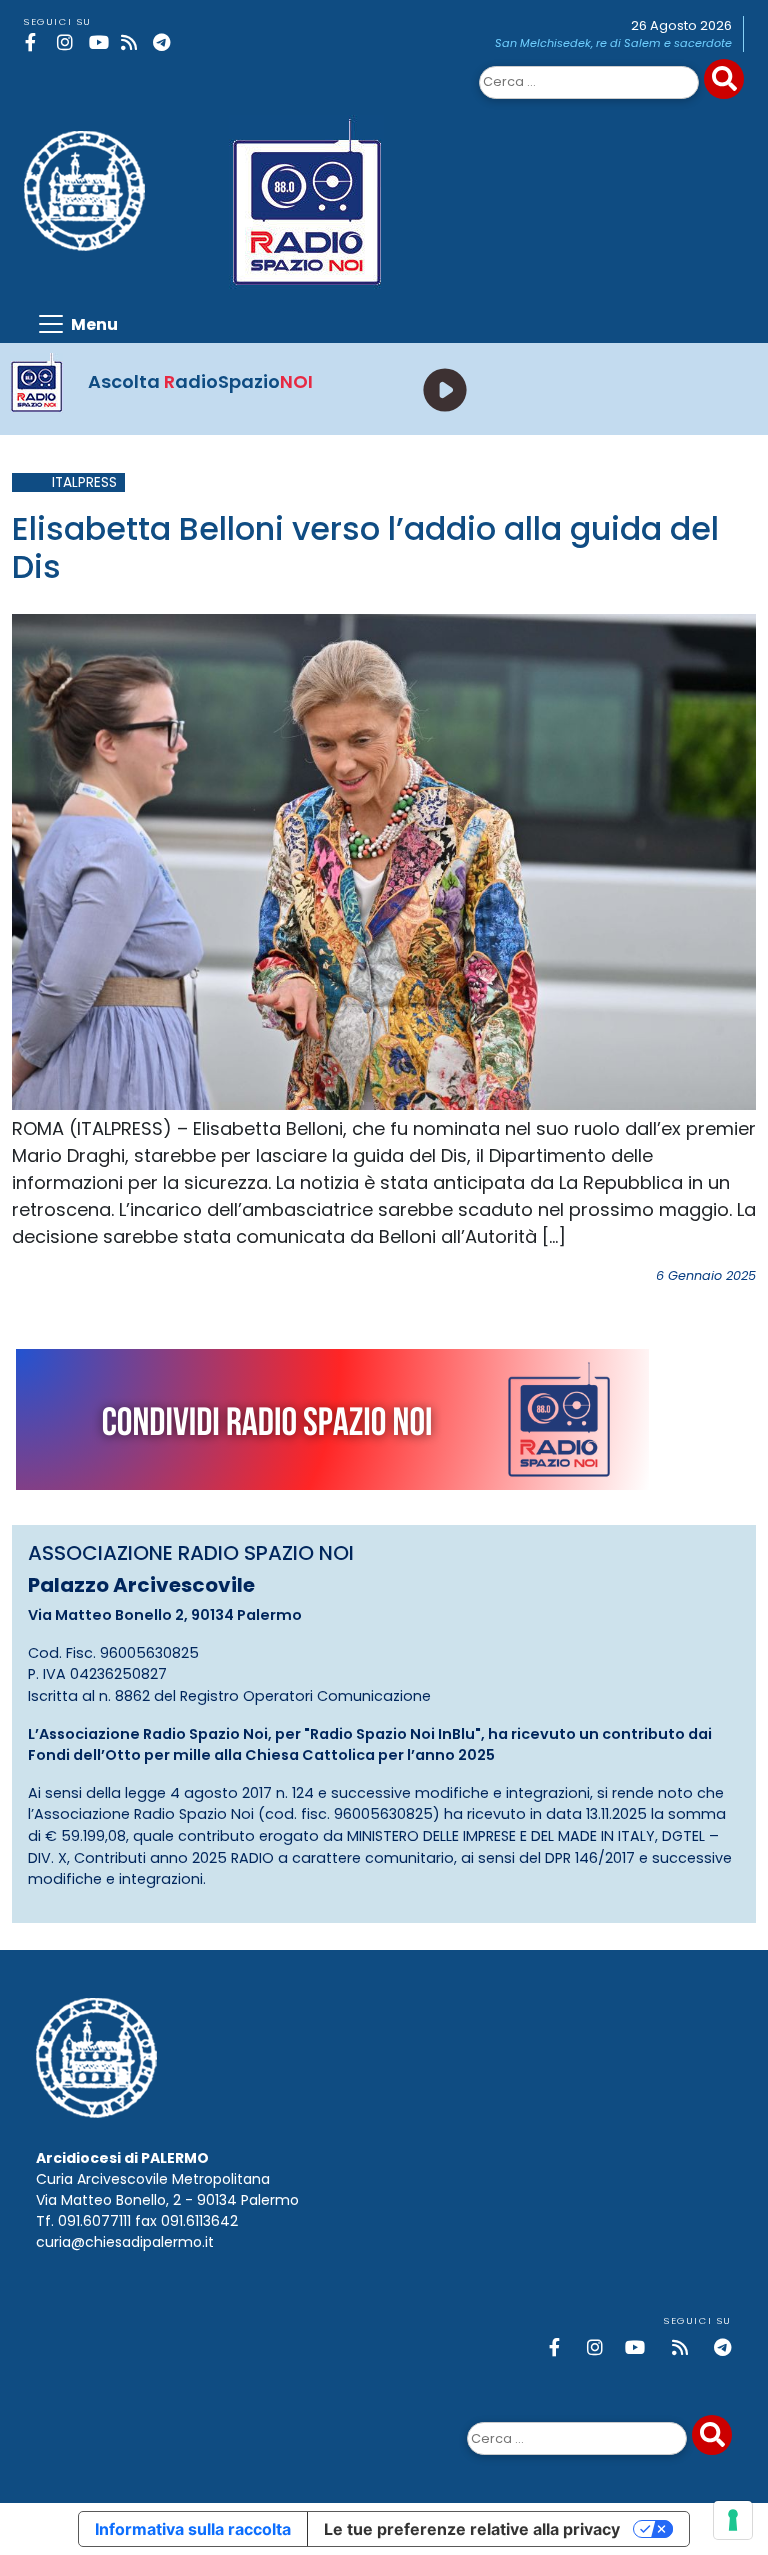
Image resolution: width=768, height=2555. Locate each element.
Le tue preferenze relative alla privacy (472, 2529)
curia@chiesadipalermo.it (125, 2242)
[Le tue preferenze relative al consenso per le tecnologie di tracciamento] (733, 2520)
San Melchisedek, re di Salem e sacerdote (613, 43)
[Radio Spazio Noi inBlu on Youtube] (101, 42)
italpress (84, 482)
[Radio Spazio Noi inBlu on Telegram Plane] (165, 42)
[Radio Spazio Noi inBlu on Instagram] (69, 42)
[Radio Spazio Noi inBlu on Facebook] (37, 42)
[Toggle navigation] (77, 324)
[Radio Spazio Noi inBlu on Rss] (133, 42)
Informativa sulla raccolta (193, 2529)
